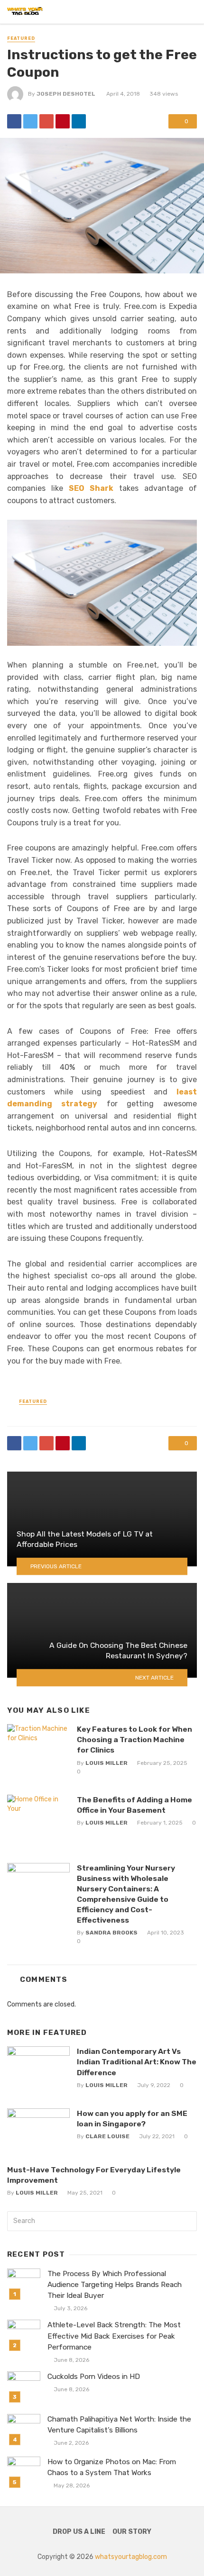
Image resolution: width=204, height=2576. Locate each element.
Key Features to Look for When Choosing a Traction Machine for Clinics (134, 1740)
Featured (21, 38)
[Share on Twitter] (30, 121)
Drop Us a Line (79, 2532)
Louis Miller (107, 1763)
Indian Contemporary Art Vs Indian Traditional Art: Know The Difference (137, 2062)
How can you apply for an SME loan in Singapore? (132, 2119)
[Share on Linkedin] (79, 121)
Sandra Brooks (111, 1933)
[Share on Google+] (46, 121)
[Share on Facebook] (14, 121)
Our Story (132, 2532)
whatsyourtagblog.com (131, 2557)
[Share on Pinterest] (63, 121)
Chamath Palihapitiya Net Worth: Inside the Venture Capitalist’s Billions (119, 2425)
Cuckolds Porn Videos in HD (94, 2377)
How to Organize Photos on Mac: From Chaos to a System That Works (112, 2467)
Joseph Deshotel (66, 94)
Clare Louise (107, 2136)
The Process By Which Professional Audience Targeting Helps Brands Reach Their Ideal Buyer (115, 2285)
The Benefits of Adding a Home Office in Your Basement (134, 1805)
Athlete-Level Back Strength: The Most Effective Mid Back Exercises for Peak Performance (114, 2336)
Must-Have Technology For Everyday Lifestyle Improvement (94, 2175)
